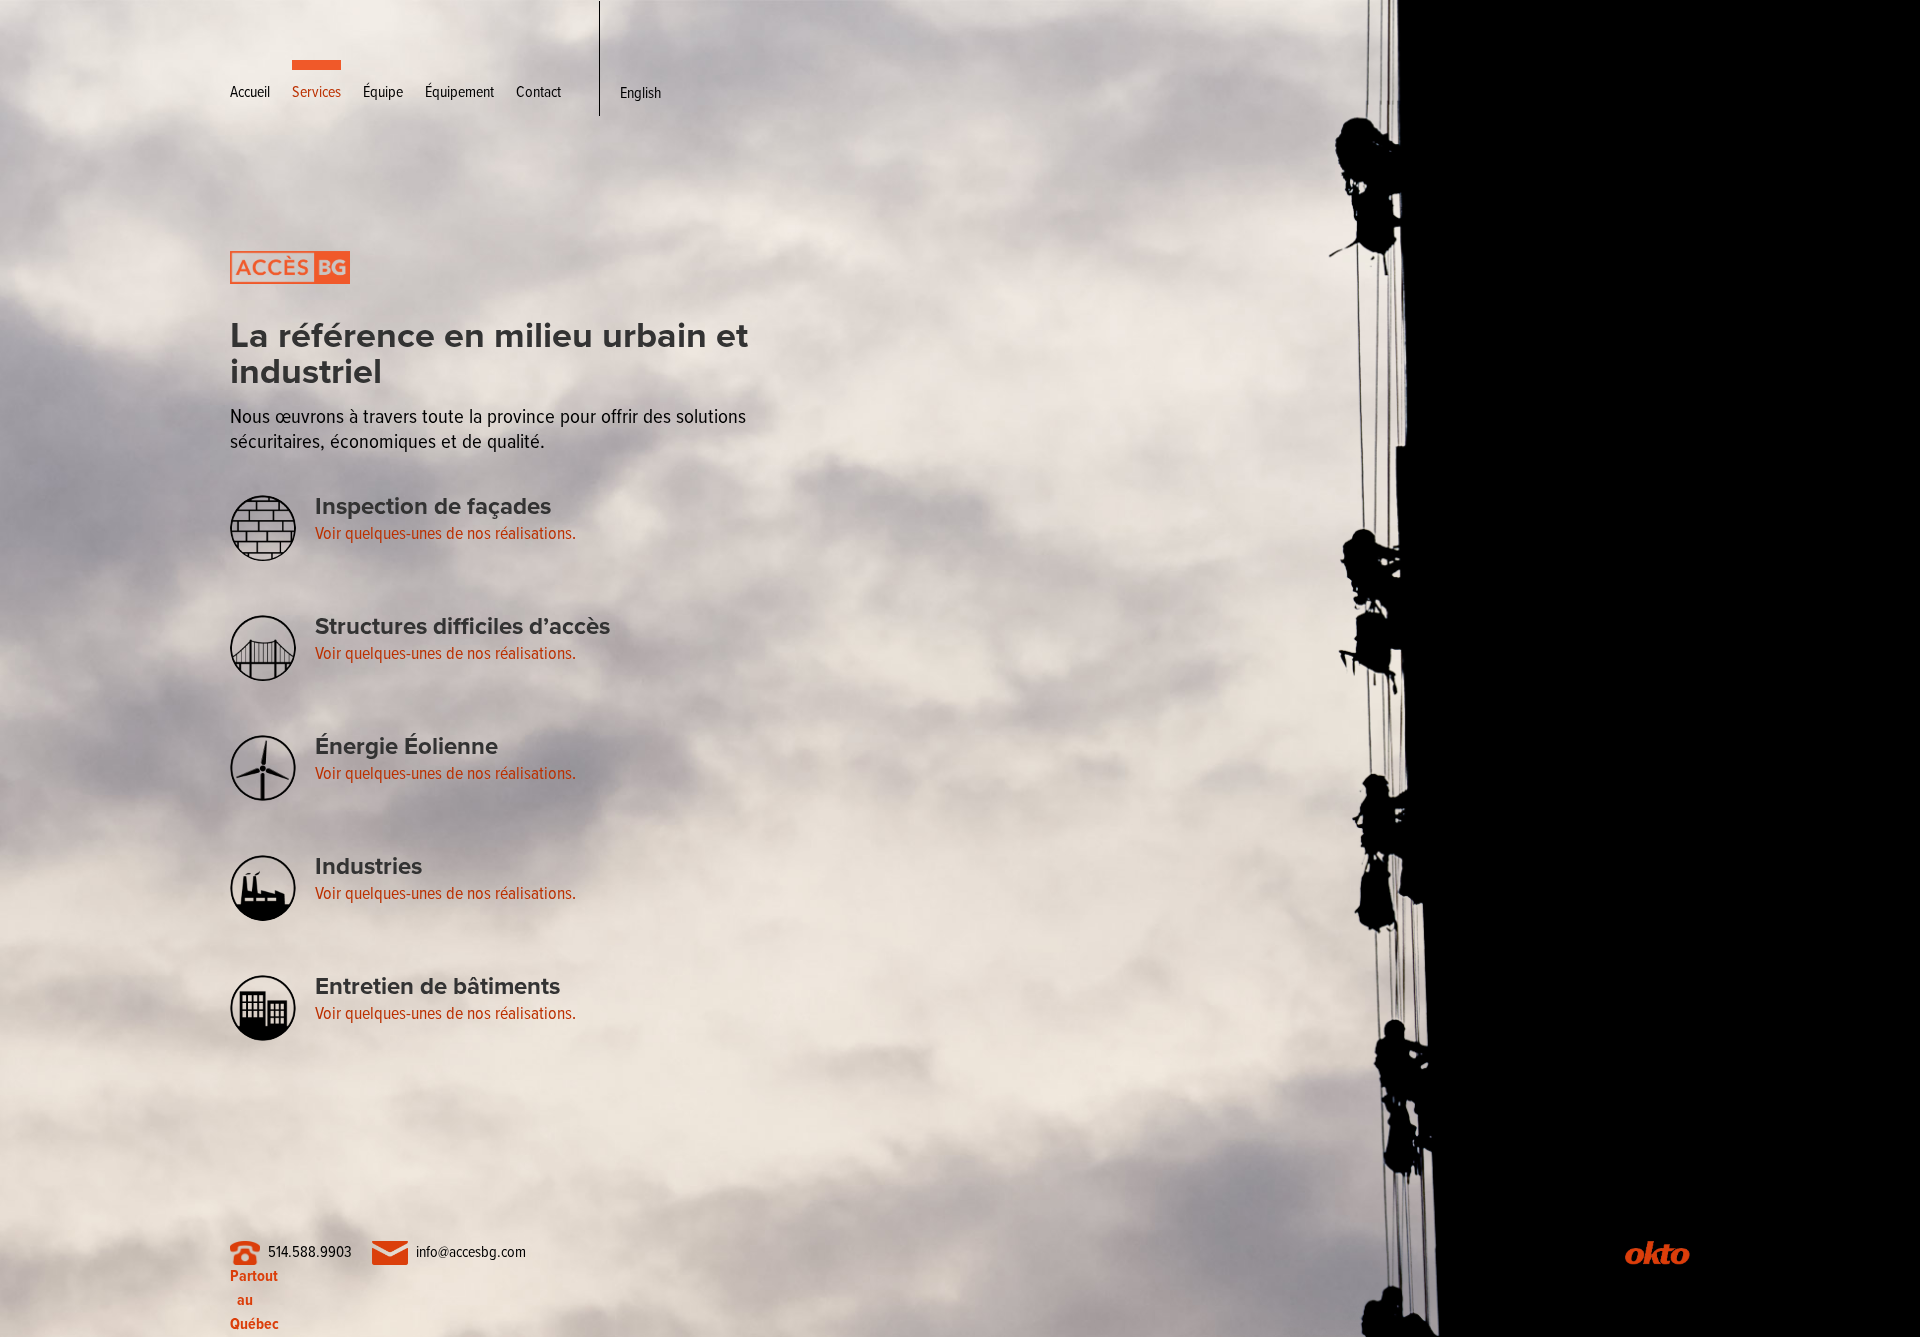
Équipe (383, 92)
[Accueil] (290, 309)
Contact (538, 92)
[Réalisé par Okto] (1657, 1257)
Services (316, 92)
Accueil (250, 92)
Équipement (459, 92)
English (640, 93)
